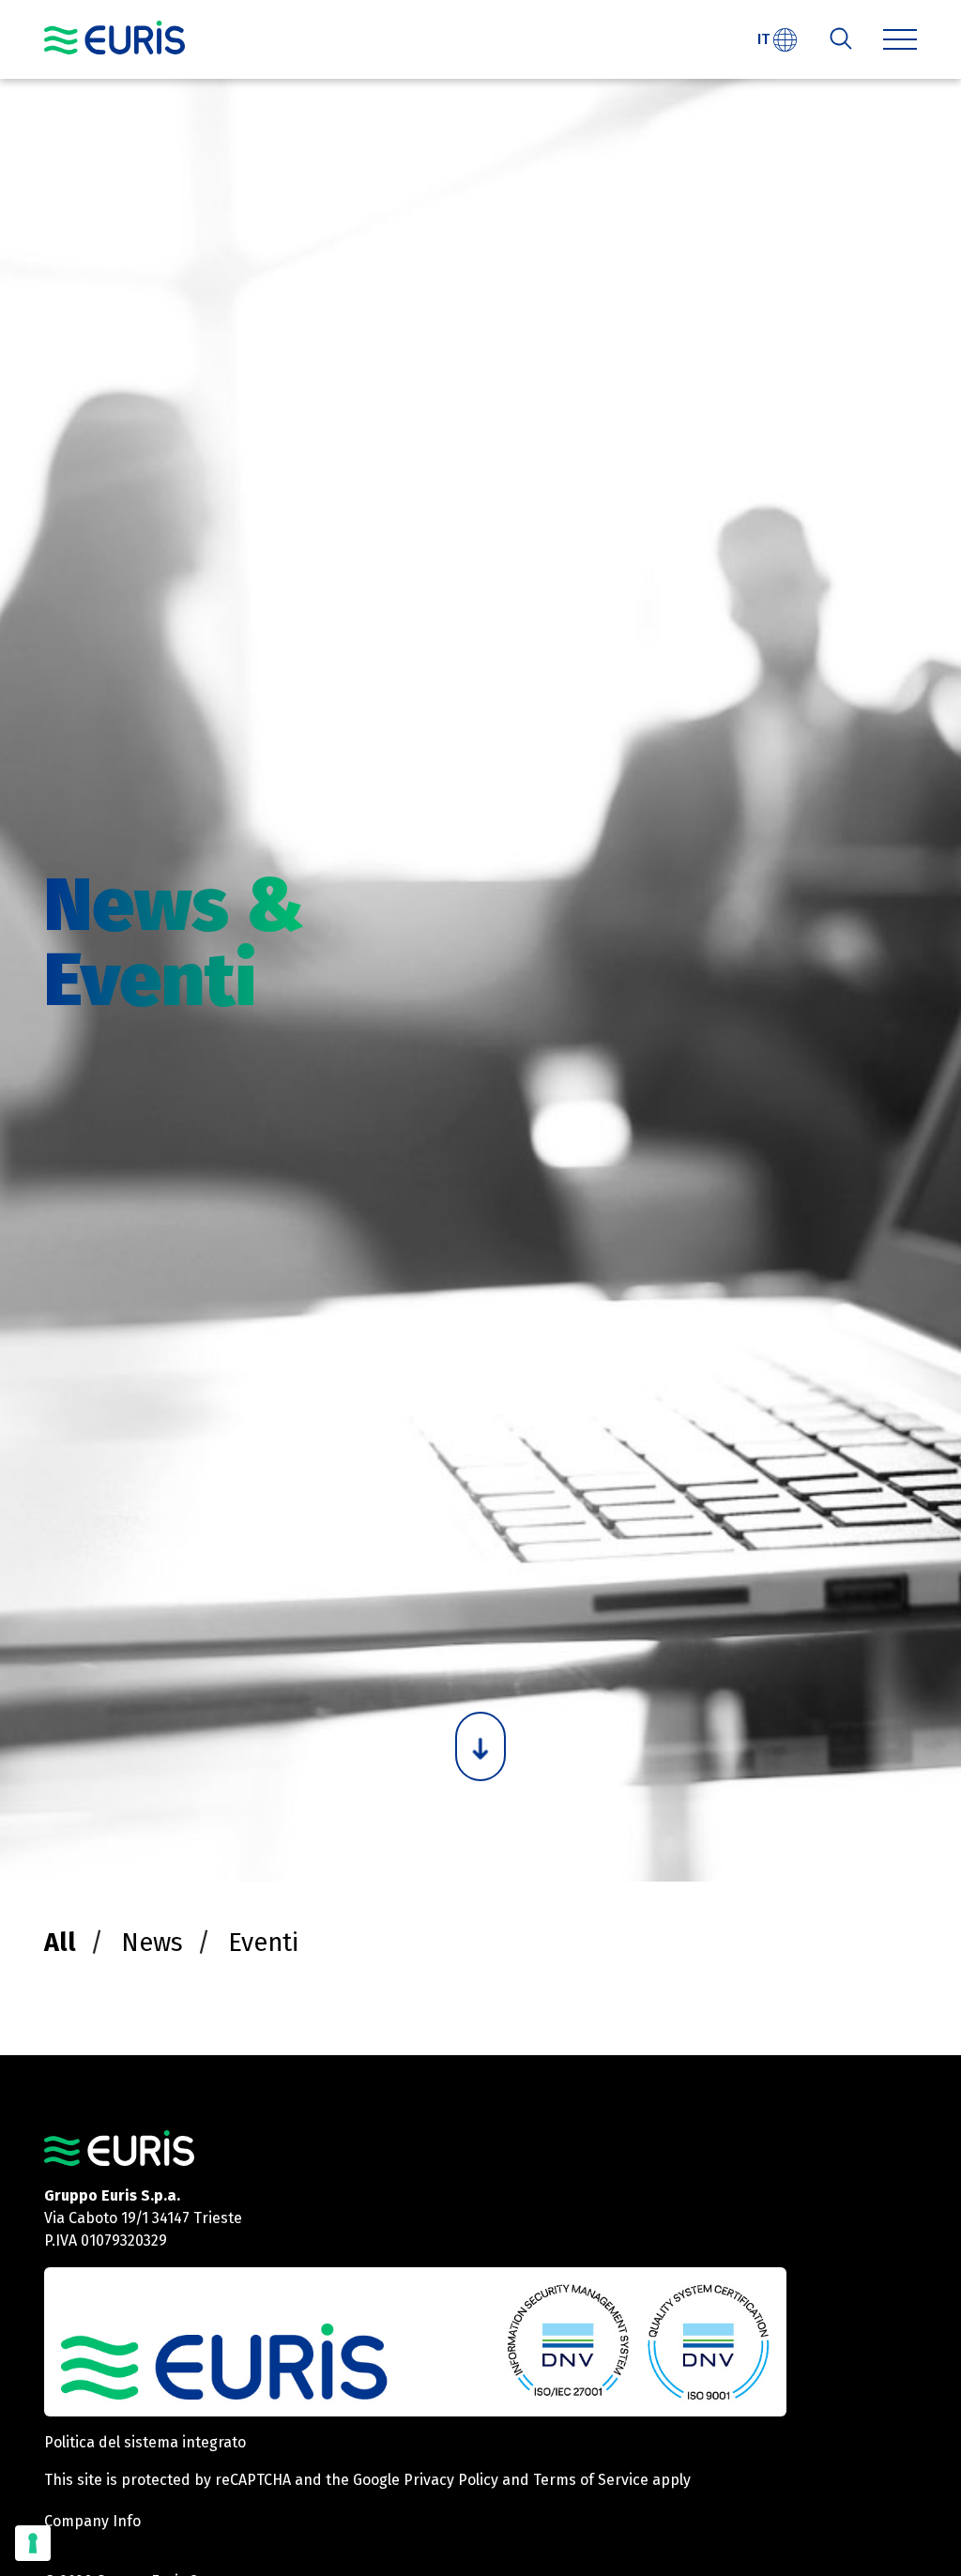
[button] (900, 39)
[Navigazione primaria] (114, 38)
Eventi (263, 1943)
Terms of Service (591, 2480)
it (765, 39)
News (152, 1943)
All (60, 1943)
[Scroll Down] (480, 1746)
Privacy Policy (451, 2480)
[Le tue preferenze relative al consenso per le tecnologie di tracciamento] (33, 2543)
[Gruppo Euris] (119, 2147)
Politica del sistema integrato (145, 2442)
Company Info (92, 2521)
